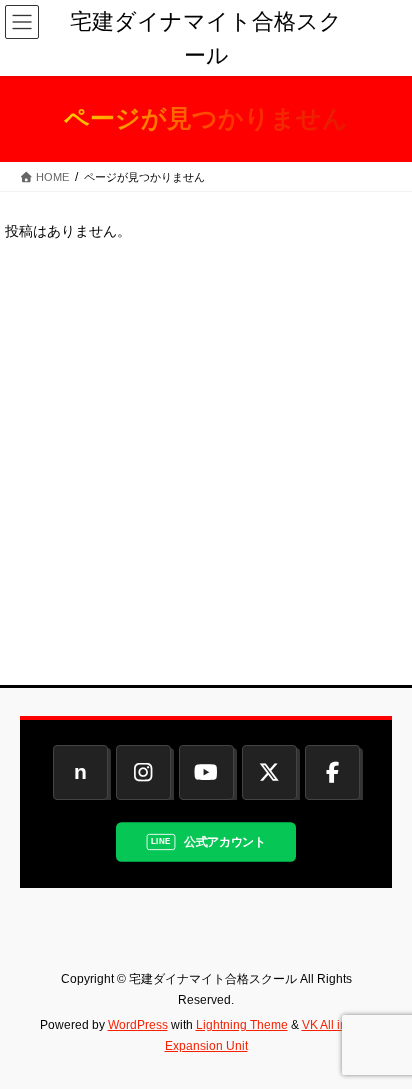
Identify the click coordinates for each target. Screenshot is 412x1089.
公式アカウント (225, 841)
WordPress (138, 1025)
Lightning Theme (242, 1025)
